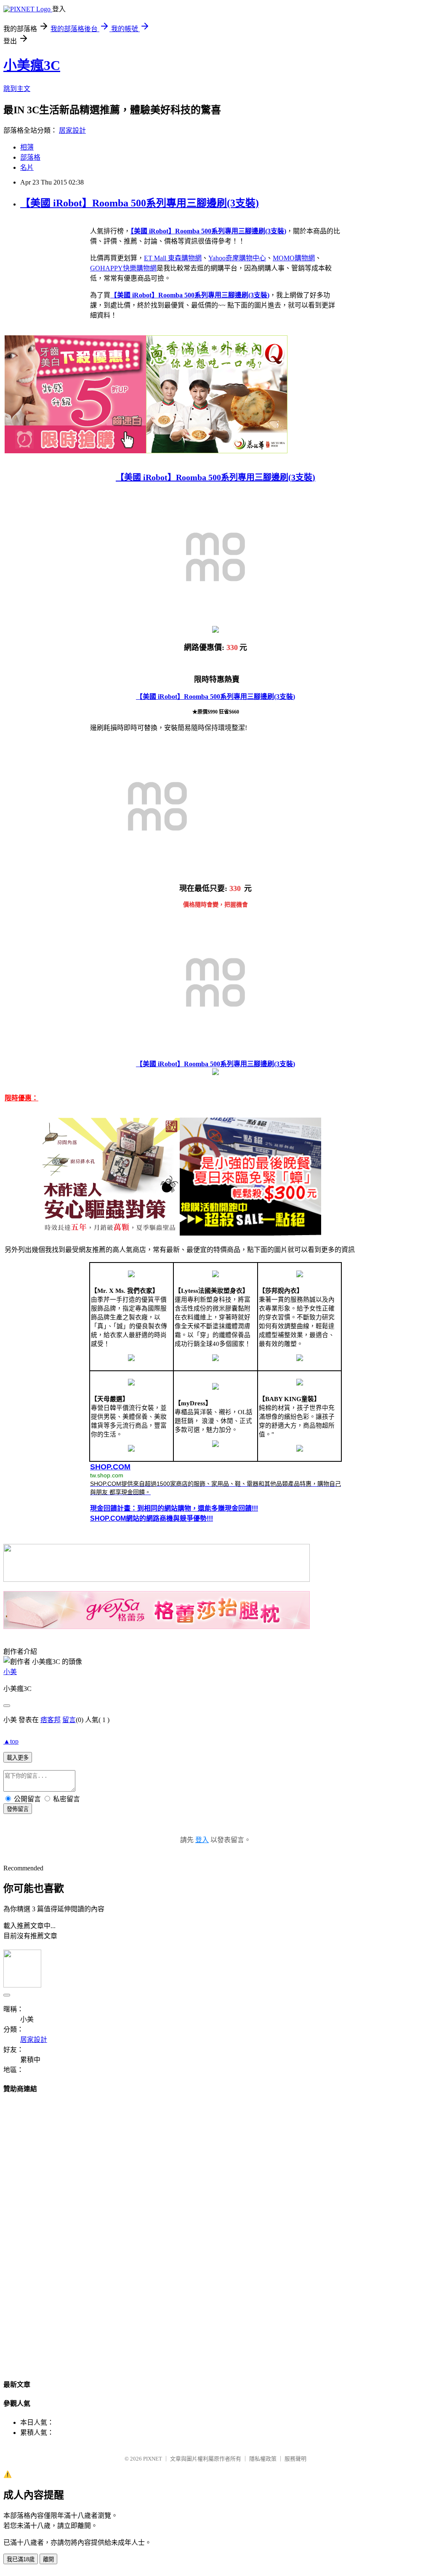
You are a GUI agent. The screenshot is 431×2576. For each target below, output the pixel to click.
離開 (48, 2559)
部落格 (30, 157)
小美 (10, 1672)
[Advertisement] (215, 2228)
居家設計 (72, 130)
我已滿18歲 (21, 2559)
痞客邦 (51, 1720)
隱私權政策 (263, 2459)
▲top (11, 1741)
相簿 (27, 147)
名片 (27, 167)
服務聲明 (295, 2459)
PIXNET (153, 2459)
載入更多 (18, 1758)
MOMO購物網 (294, 258)
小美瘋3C (32, 65)
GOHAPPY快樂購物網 (123, 268)
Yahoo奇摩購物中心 (237, 258)
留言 (69, 1720)
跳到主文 (17, 89)
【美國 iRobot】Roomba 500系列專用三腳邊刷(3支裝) (140, 203)
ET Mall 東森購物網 (173, 258)
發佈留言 (18, 1809)
